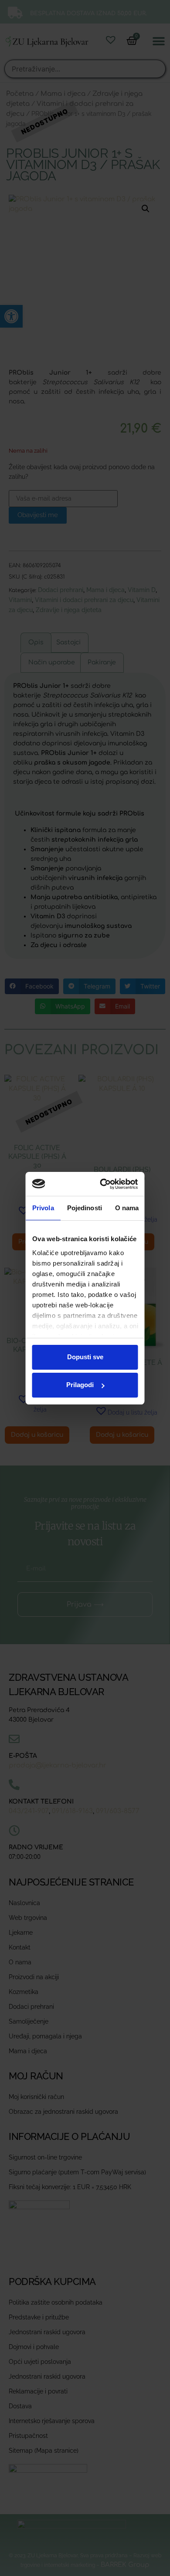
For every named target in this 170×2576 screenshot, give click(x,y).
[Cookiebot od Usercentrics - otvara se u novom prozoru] (107, 1184)
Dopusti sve (85, 1357)
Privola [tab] (43, 1208)
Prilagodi (80, 1385)
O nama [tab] (127, 1208)
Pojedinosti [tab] (84, 1208)
